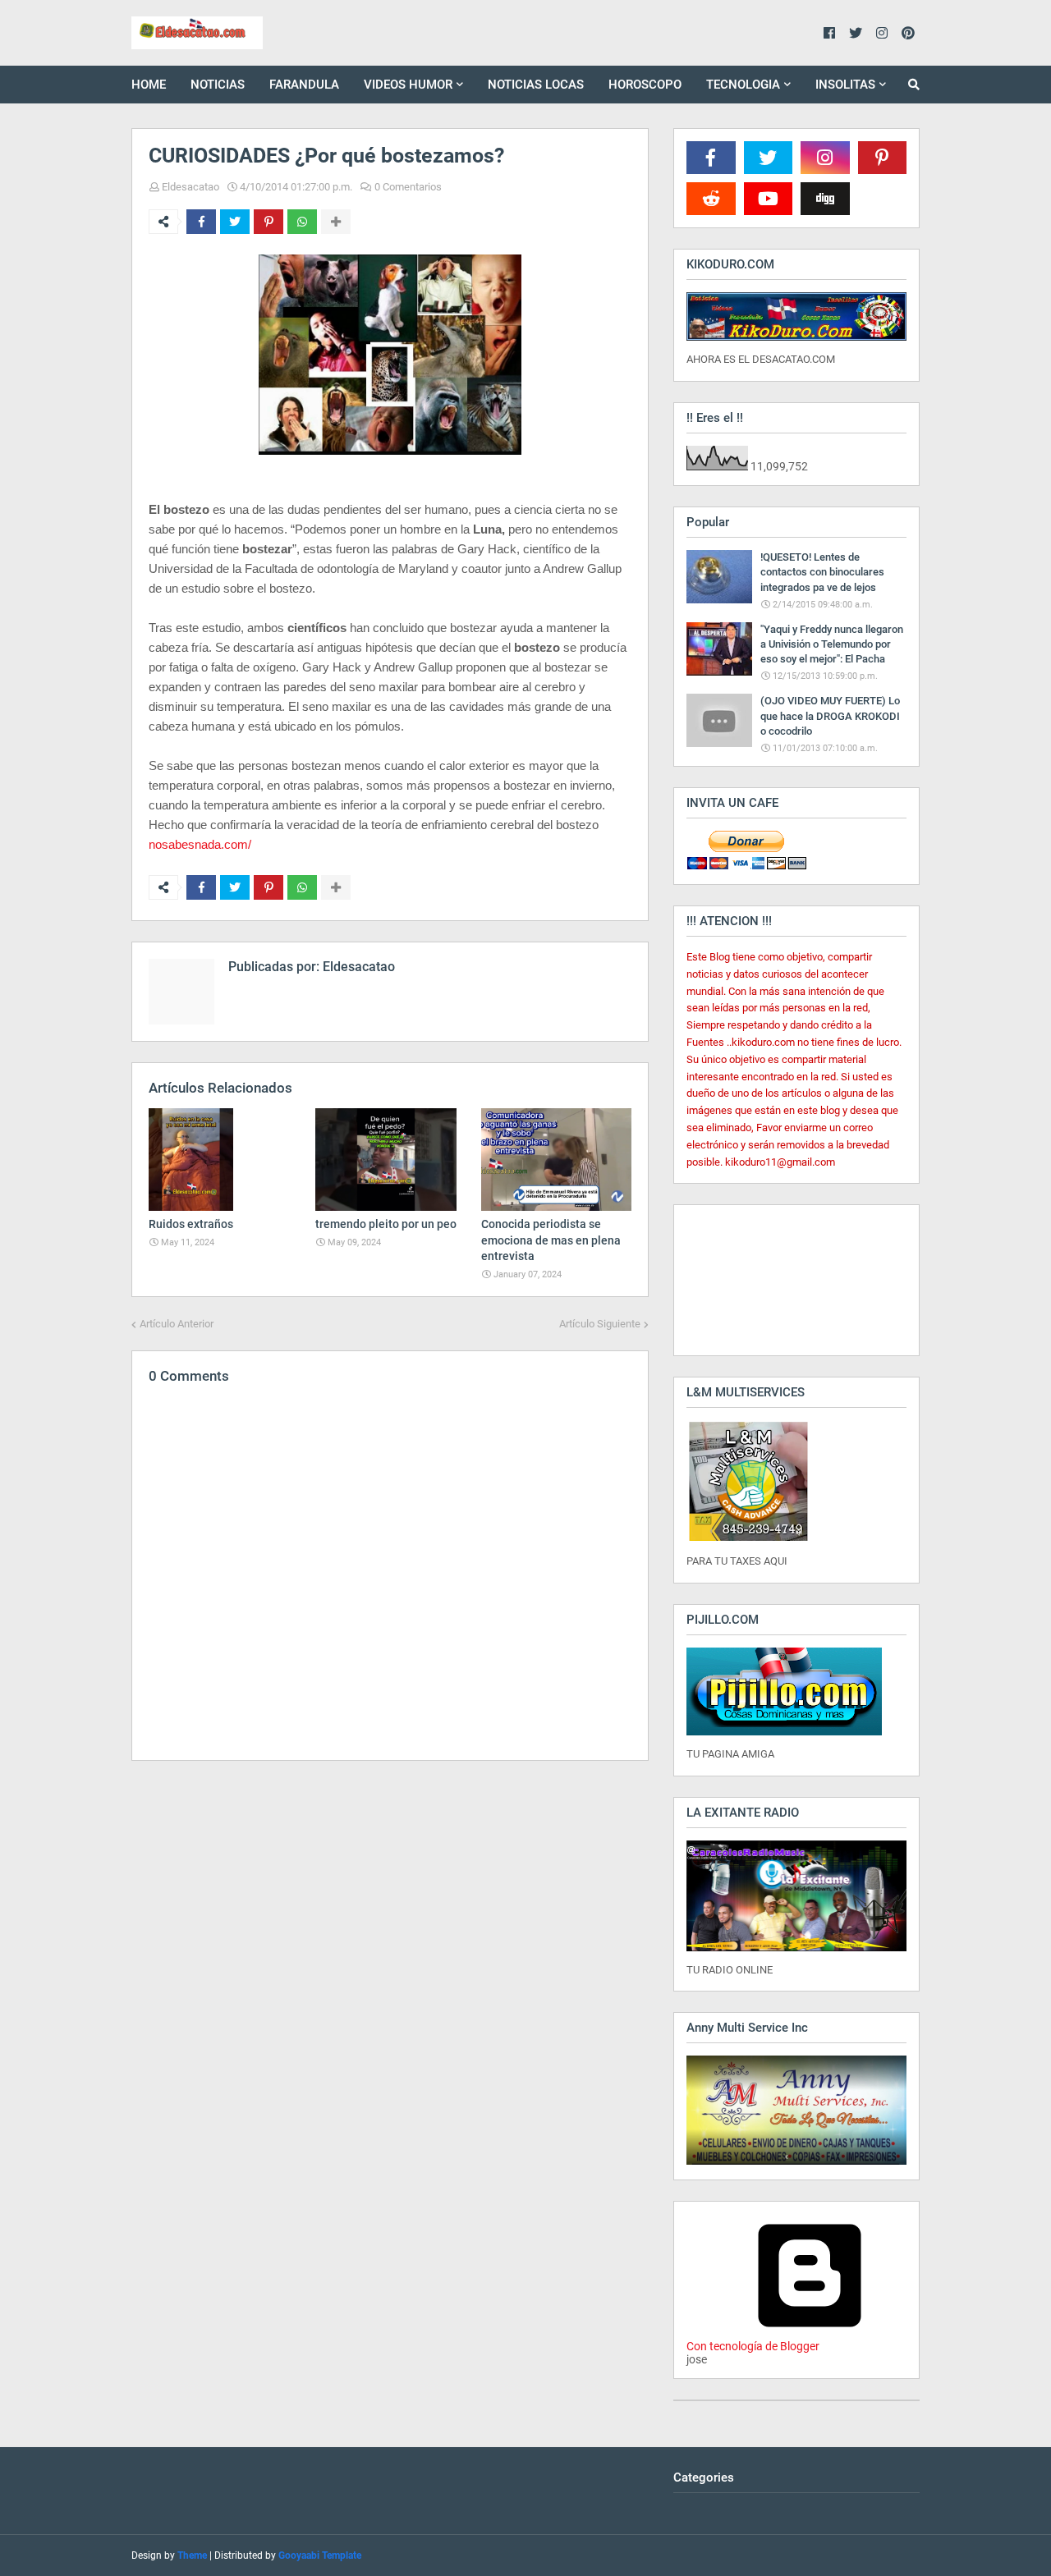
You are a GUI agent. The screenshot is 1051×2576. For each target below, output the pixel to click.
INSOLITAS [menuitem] (845, 85)
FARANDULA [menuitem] (304, 85)
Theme (192, 2555)
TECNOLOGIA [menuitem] (743, 85)
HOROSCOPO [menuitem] (645, 85)
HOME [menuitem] (149, 85)
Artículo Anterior (177, 1324)
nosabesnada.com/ (200, 844)
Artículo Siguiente (600, 1324)
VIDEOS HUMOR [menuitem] (408, 85)
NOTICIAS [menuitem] (218, 85)
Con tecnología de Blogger (753, 2346)
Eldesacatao (190, 187)
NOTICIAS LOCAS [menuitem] (536, 85)
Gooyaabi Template (320, 2555)
